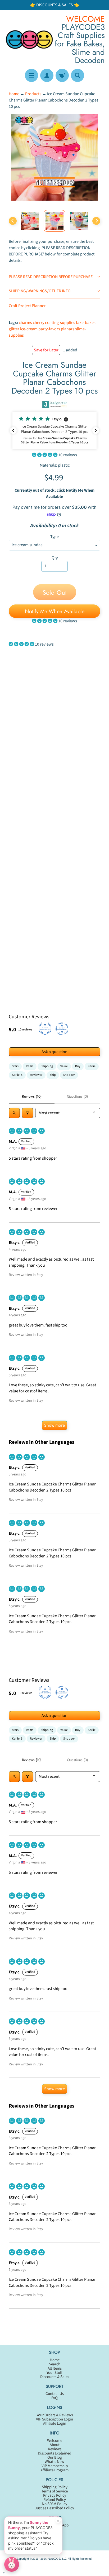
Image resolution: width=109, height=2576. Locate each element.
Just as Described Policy (54, 2508)
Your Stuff (54, 2373)
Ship (53, 1075)
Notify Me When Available (55, 611)
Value (64, 1066)
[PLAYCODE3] (29, 39)
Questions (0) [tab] (77, 1096)
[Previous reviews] (13, 430)
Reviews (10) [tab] (32, 1096)
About (55, 2445)
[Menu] (31, 75)
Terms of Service (54, 2491)
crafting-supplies (60, 323)
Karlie (92, 1066)
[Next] (96, 221)
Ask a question (54, 1052)
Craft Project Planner (27, 306)
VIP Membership (55, 2466)
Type (54, 537)
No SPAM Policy (54, 2504)
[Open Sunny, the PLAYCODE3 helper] (12, 2564)
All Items (55, 2368)
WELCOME (85, 19)
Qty (55, 558)
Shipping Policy (55, 2487)
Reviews (55, 2449)
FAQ (54, 2398)
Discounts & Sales (55, 2377)
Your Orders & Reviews (55, 2415)
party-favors (49, 329)
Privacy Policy (55, 2495)
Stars (15, 1066)
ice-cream (29, 329)
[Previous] (13, 221)
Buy (78, 1066)
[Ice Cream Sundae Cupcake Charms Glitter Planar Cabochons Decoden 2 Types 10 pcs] (30, 221)
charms (25, 323)
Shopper (69, 1075)
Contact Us (55, 2394)
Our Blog (55, 2458)
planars (68, 329)
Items (30, 1066)
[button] (54, 431)
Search (55, 2364)
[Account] (47, 75)
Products (33, 94)
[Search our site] (78, 75)
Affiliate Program (54, 2470)
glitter (14, 329)
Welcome (55, 2441)
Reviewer (36, 1075)
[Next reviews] (96, 430)
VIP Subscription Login (54, 2419)
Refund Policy (55, 2500)
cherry (38, 323)
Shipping (47, 1066)
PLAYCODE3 (54, 2559)
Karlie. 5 (17, 1075)
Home (14, 94)
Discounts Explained (54, 2453)
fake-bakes (86, 323)
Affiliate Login (55, 2424)
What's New (54, 2462)
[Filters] (28, 1113)
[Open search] (14, 1113)
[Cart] (62, 75)
